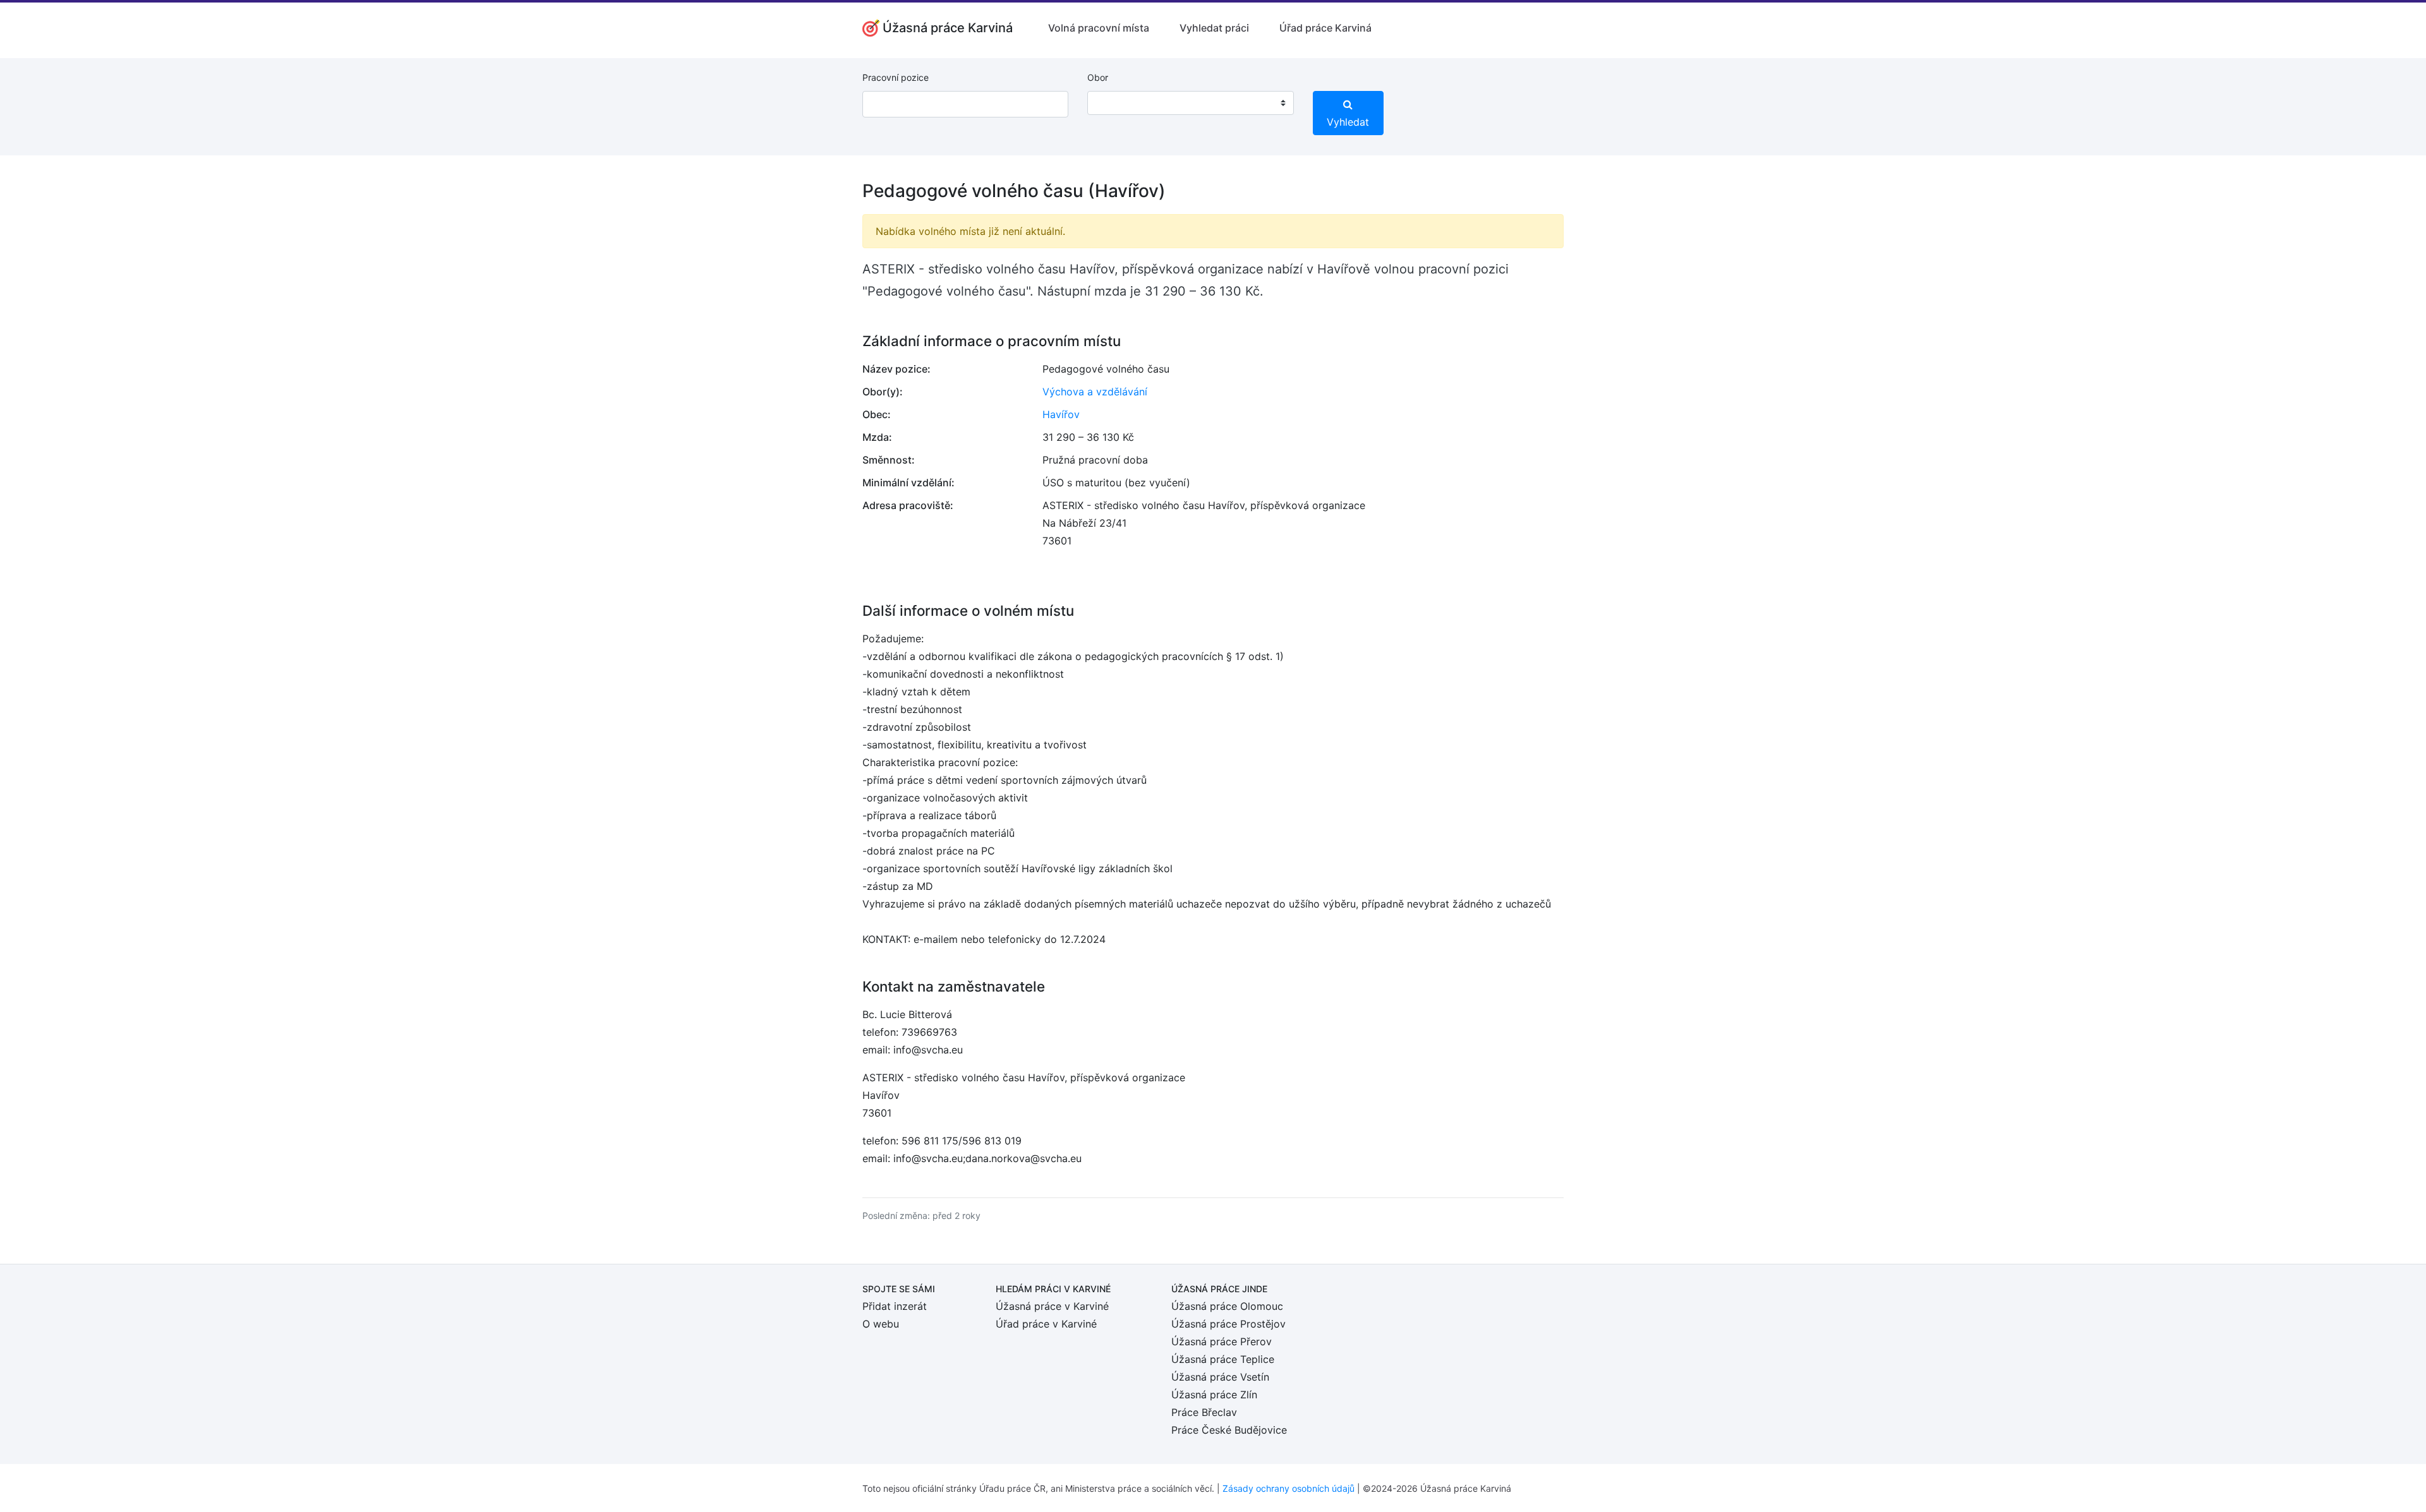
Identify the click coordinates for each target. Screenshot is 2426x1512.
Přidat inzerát (895, 1306)
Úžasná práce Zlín (1214, 1395)
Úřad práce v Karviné (1046, 1324)
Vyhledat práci (1214, 28)
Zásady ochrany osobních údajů (1288, 1488)
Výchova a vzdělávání (1095, 392)
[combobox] (1190, 103)
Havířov (1061, 414)
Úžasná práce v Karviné (1052, 1306)
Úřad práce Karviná (1325, 28)
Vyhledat (1348, 122)
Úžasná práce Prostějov (1228, 1324)
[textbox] (1113, 103)
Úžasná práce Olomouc (1227, 1306)
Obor (1098, 77)
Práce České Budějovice (1229, 1430)
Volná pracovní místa (1099, 28)
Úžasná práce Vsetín (1220, 1377)
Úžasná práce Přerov (1222, 1341)
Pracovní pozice (896, 77)
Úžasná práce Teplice (1223, 1359)
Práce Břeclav (1204, 1412)
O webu (881, 1324)
